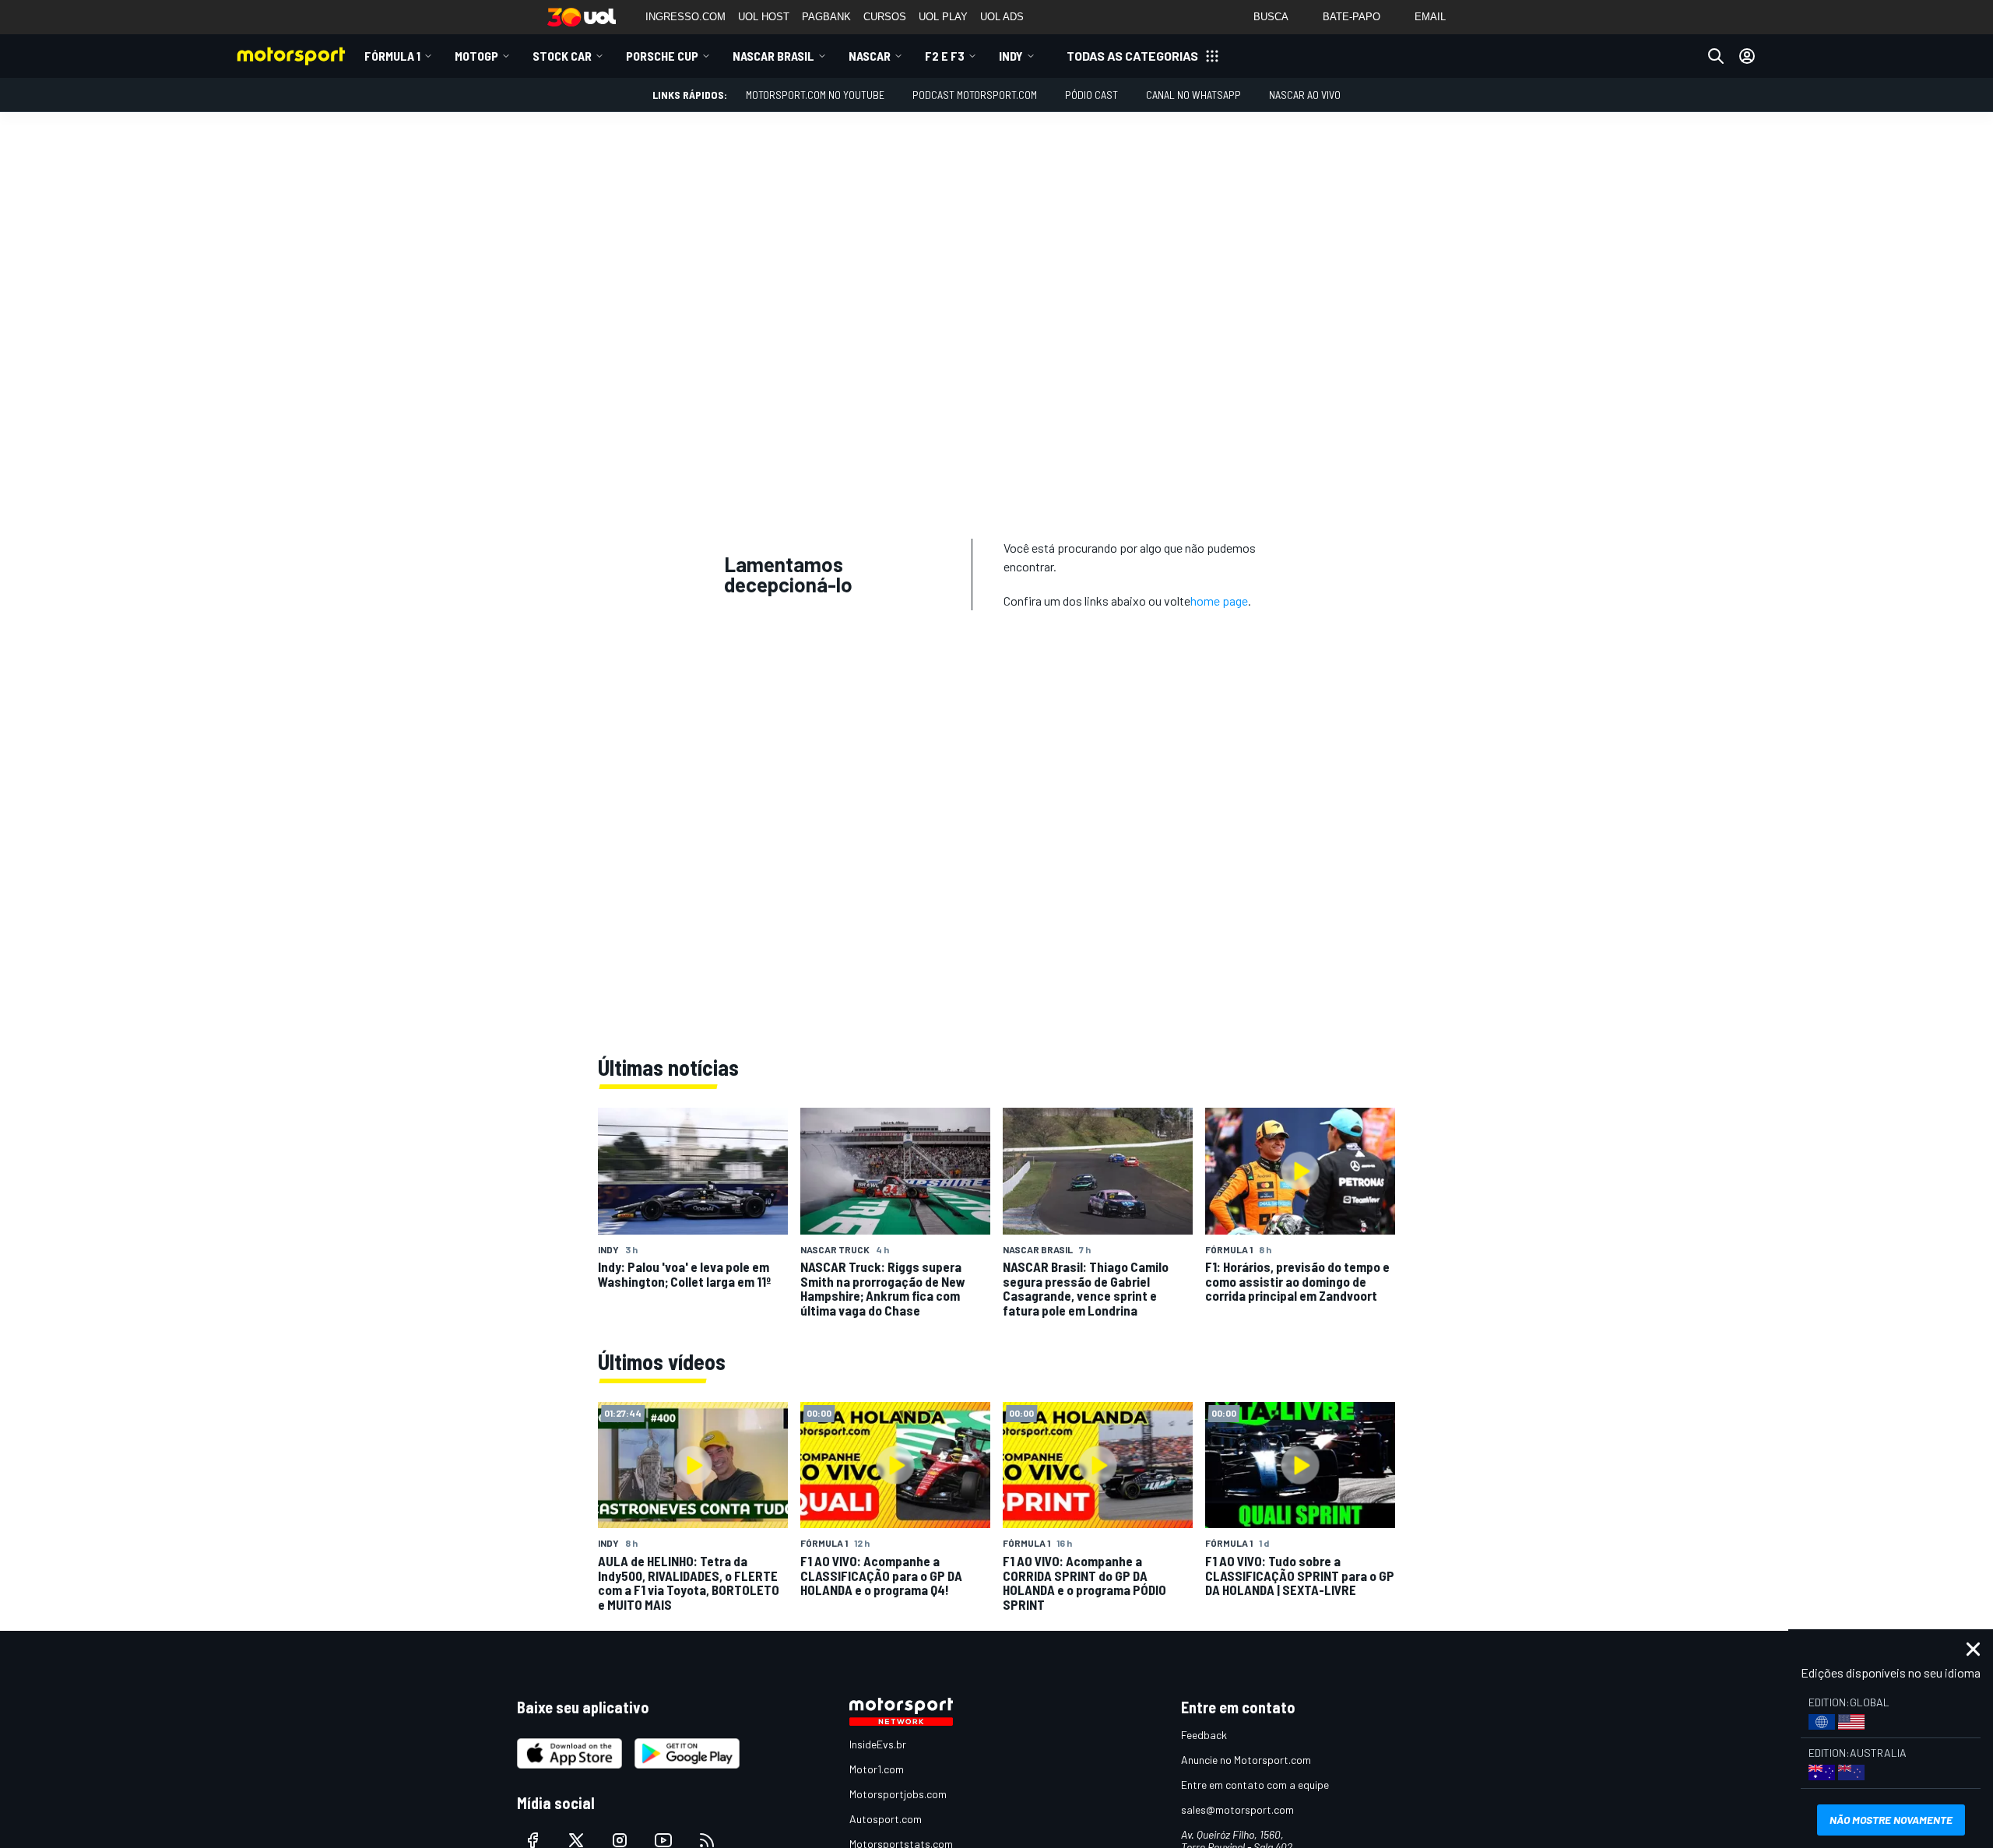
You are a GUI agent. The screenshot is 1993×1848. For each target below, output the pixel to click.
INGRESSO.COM (685, 17)
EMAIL (1430, 17)
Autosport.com (886, 1819)
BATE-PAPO (1352, 17)
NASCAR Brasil (773, 56)
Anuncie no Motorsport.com (1246, 1760)
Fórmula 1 (392, 56)
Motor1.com (877, 1769)
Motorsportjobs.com (898, 1794)
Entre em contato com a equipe (1255, 1785)
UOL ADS (1002, 17)
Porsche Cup (662, 56)
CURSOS (885, 17)
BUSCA (1271, 17)
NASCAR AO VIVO (1305, 95)
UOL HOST (764, 17)
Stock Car (562, 56)
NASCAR (870, 56)
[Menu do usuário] (1747, 56)
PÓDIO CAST (1091, 95)
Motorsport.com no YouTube (815, 95)
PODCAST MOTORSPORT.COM (975, 95)
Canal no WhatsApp (1193, 95)
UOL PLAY (943, 17)
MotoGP (476, 56)
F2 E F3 (945, 56)
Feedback (1204, 1735)
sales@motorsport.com (1237, 1809)
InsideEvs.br (878, 1744)
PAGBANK (826, 17)
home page (1219, 601)
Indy (1011, 56)
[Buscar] (1716, 56)
